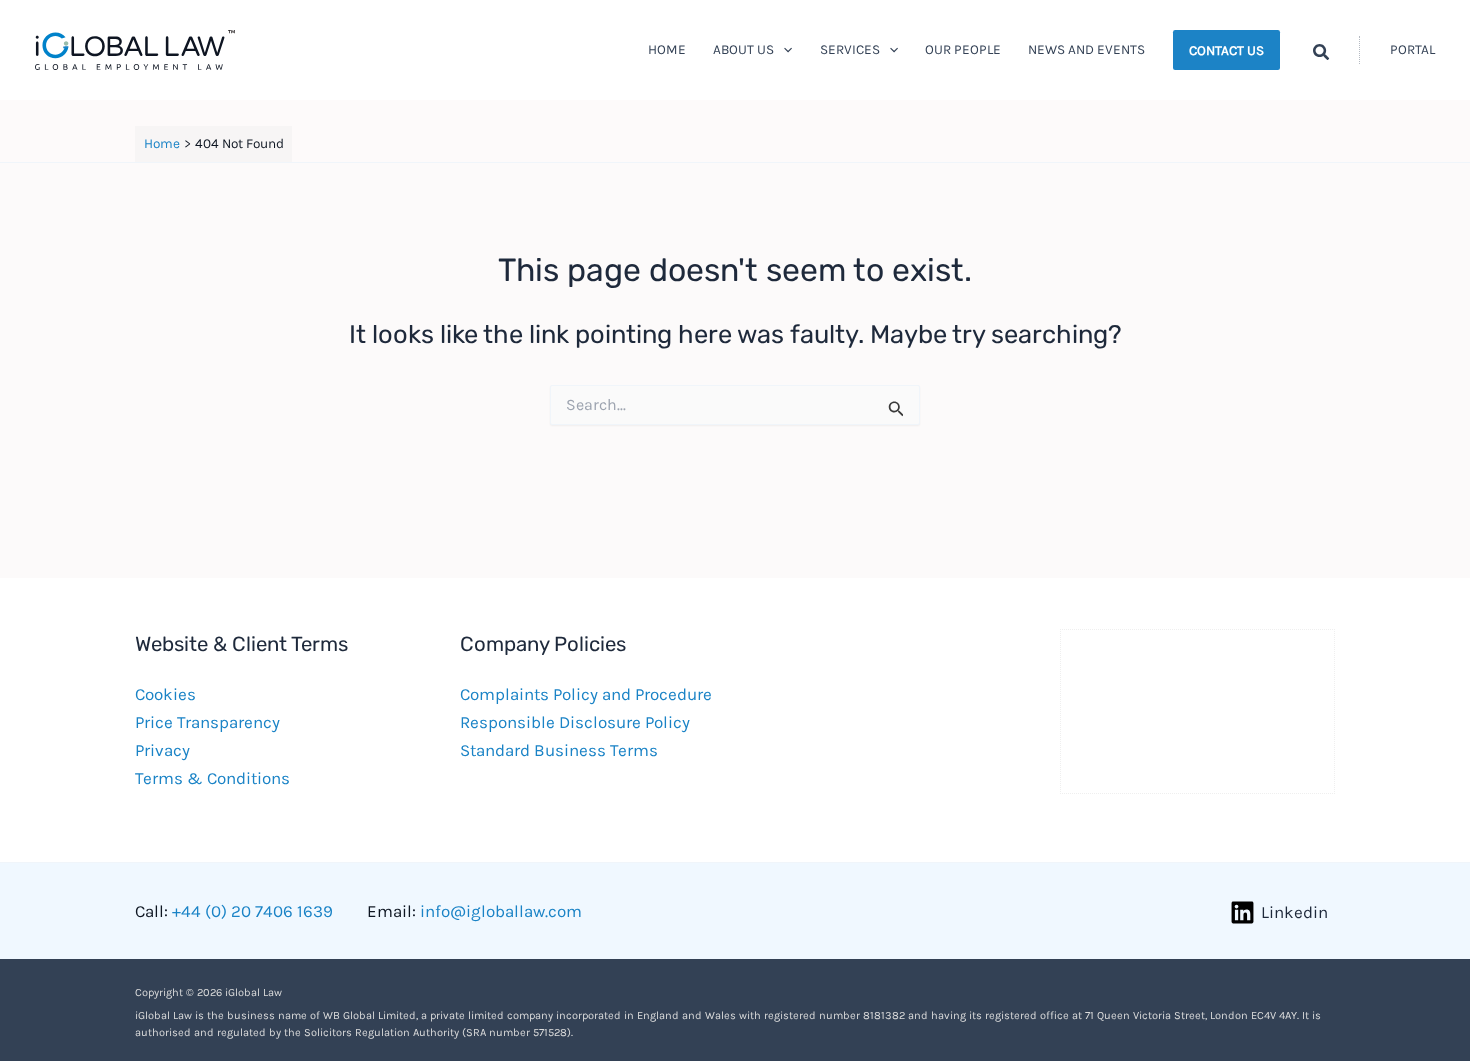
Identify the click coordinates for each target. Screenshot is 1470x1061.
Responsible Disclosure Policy (575, 722)
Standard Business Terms (559, 750)
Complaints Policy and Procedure (586, 694)
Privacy (162, 750)
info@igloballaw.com (501, 911)
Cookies (165, 694)
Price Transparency (207, 722)
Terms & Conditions (212, 778)
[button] (783, 50)
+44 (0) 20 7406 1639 (252, 911)
